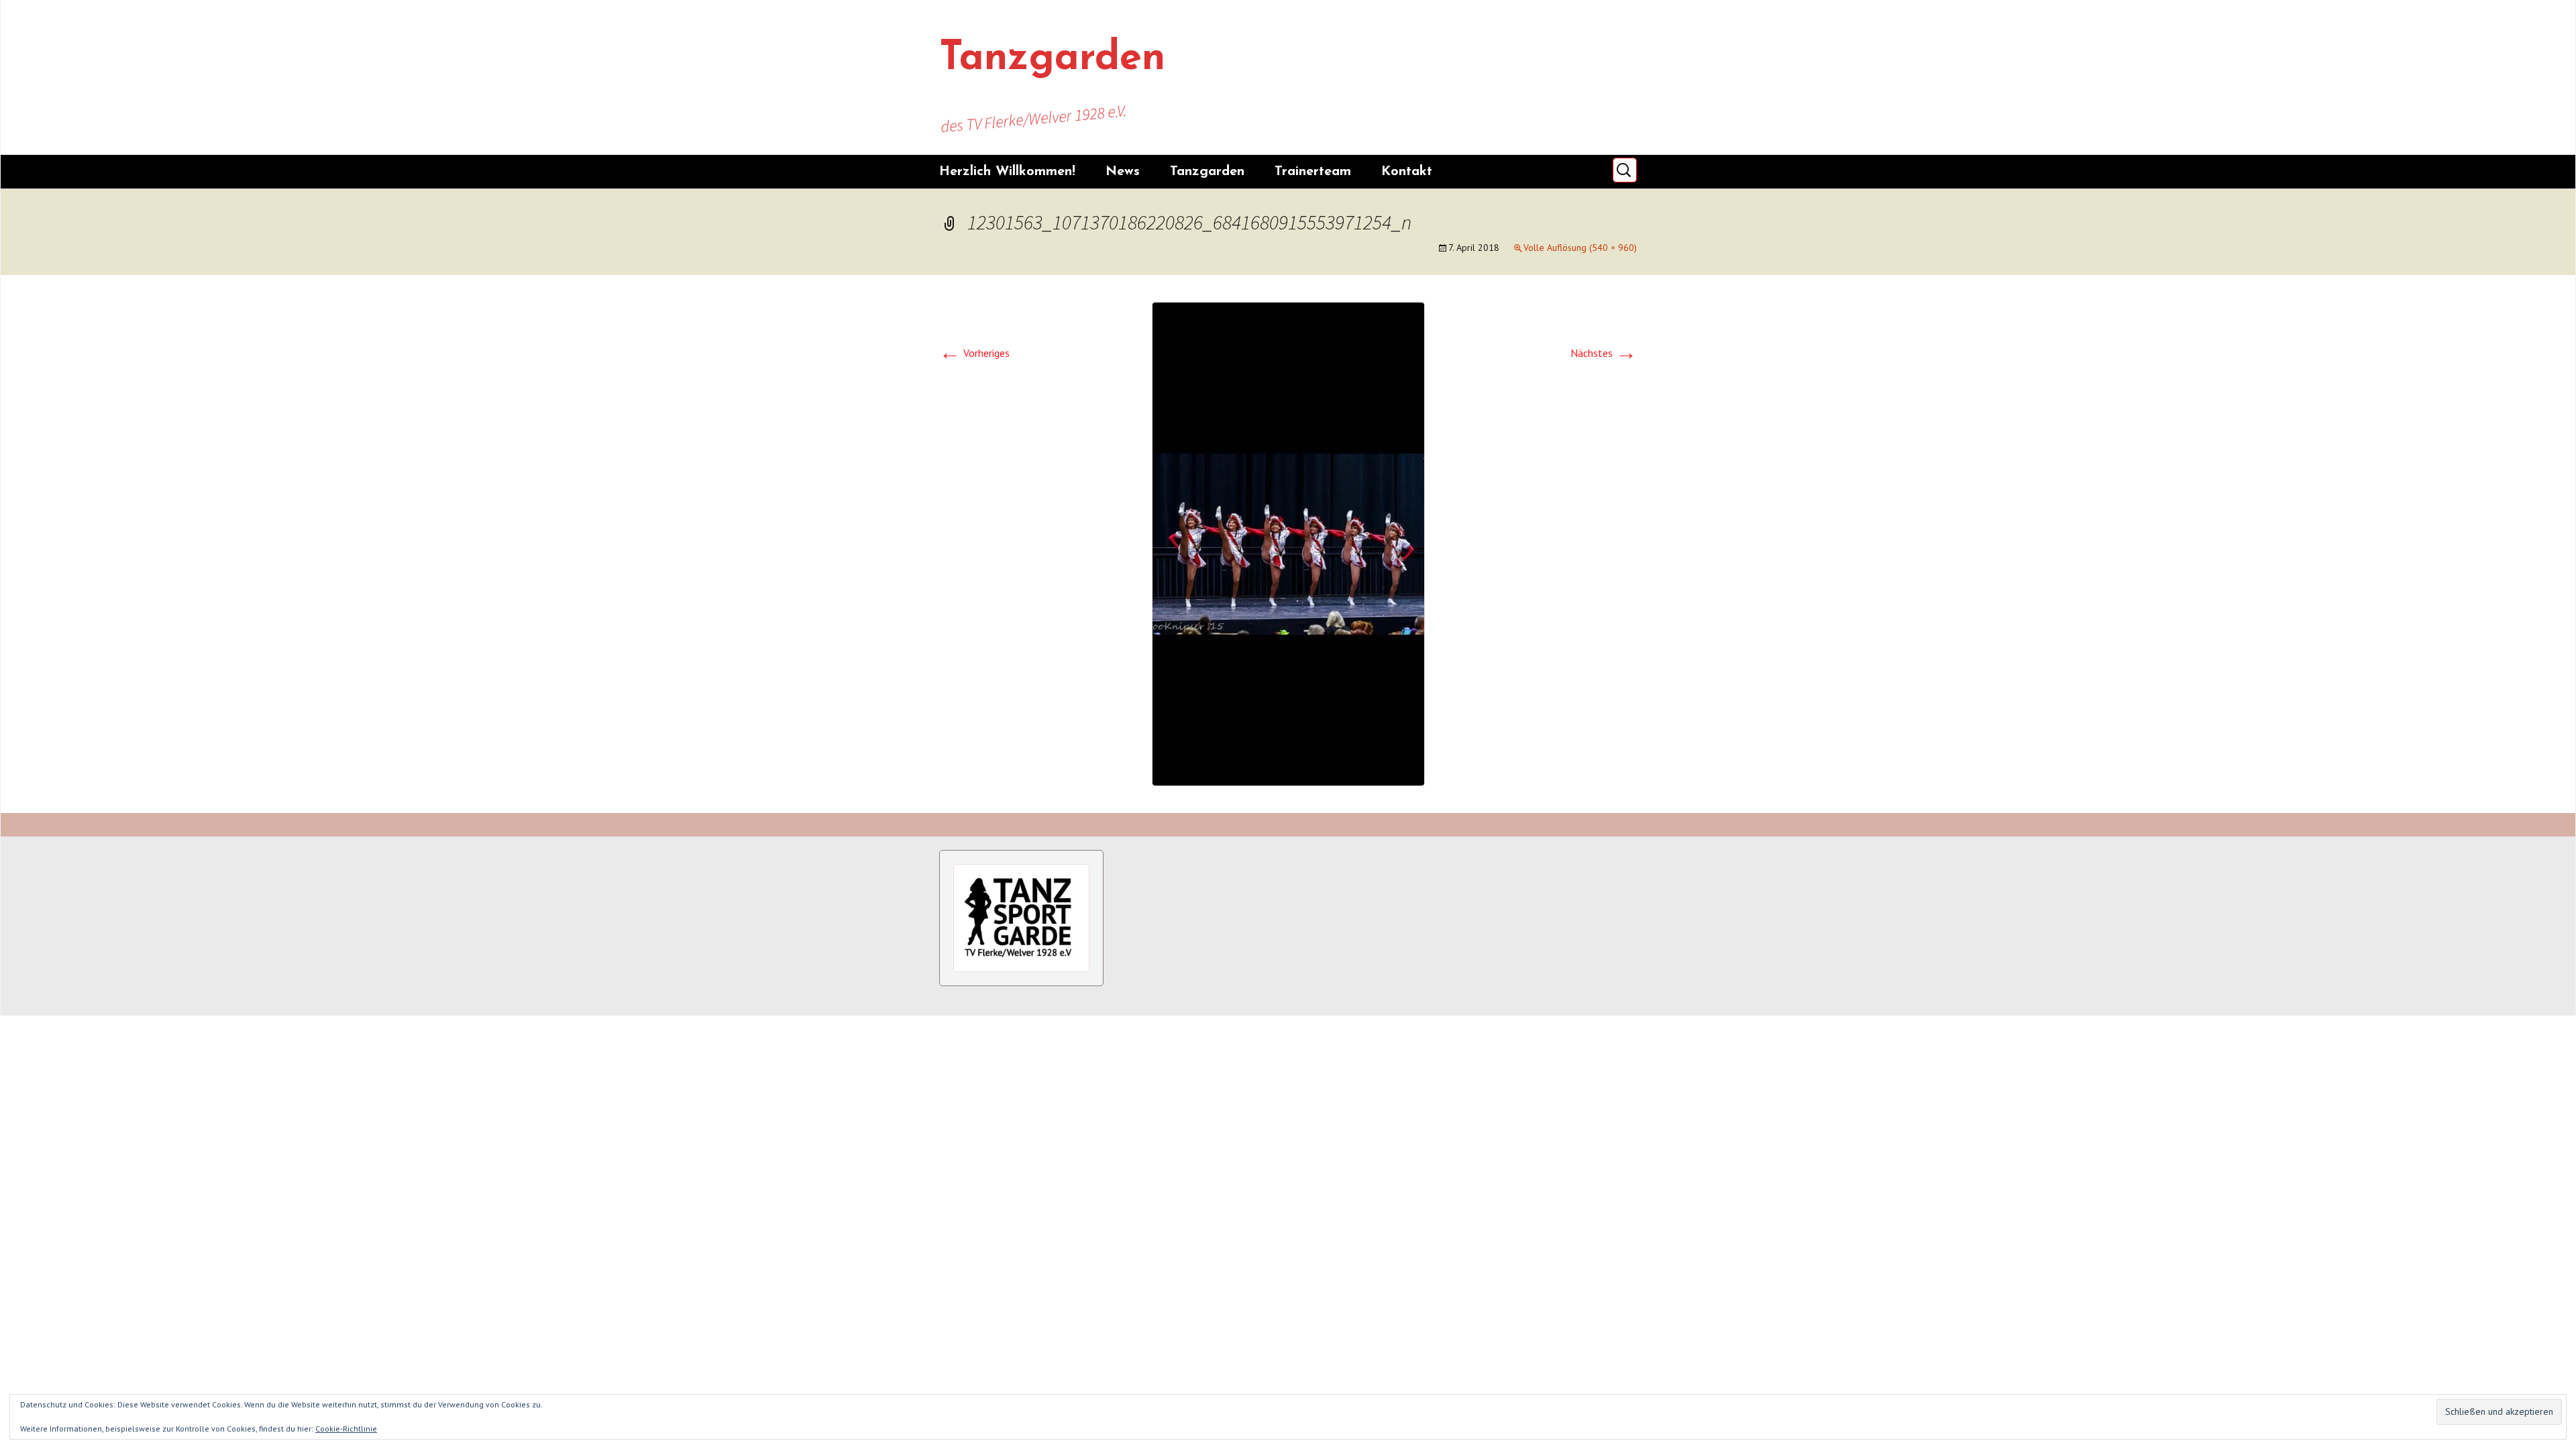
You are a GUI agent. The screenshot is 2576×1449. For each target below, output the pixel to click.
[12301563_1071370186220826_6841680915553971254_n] (1288, 543)
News (1123, 172)
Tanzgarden (1207, 172)
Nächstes (1604, 353)
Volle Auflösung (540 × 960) (1580, 248)
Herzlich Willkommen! (1007, 172)
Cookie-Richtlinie (346, 1429)
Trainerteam (1313, 172)
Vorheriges (974, 353)
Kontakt (1407, 172)
